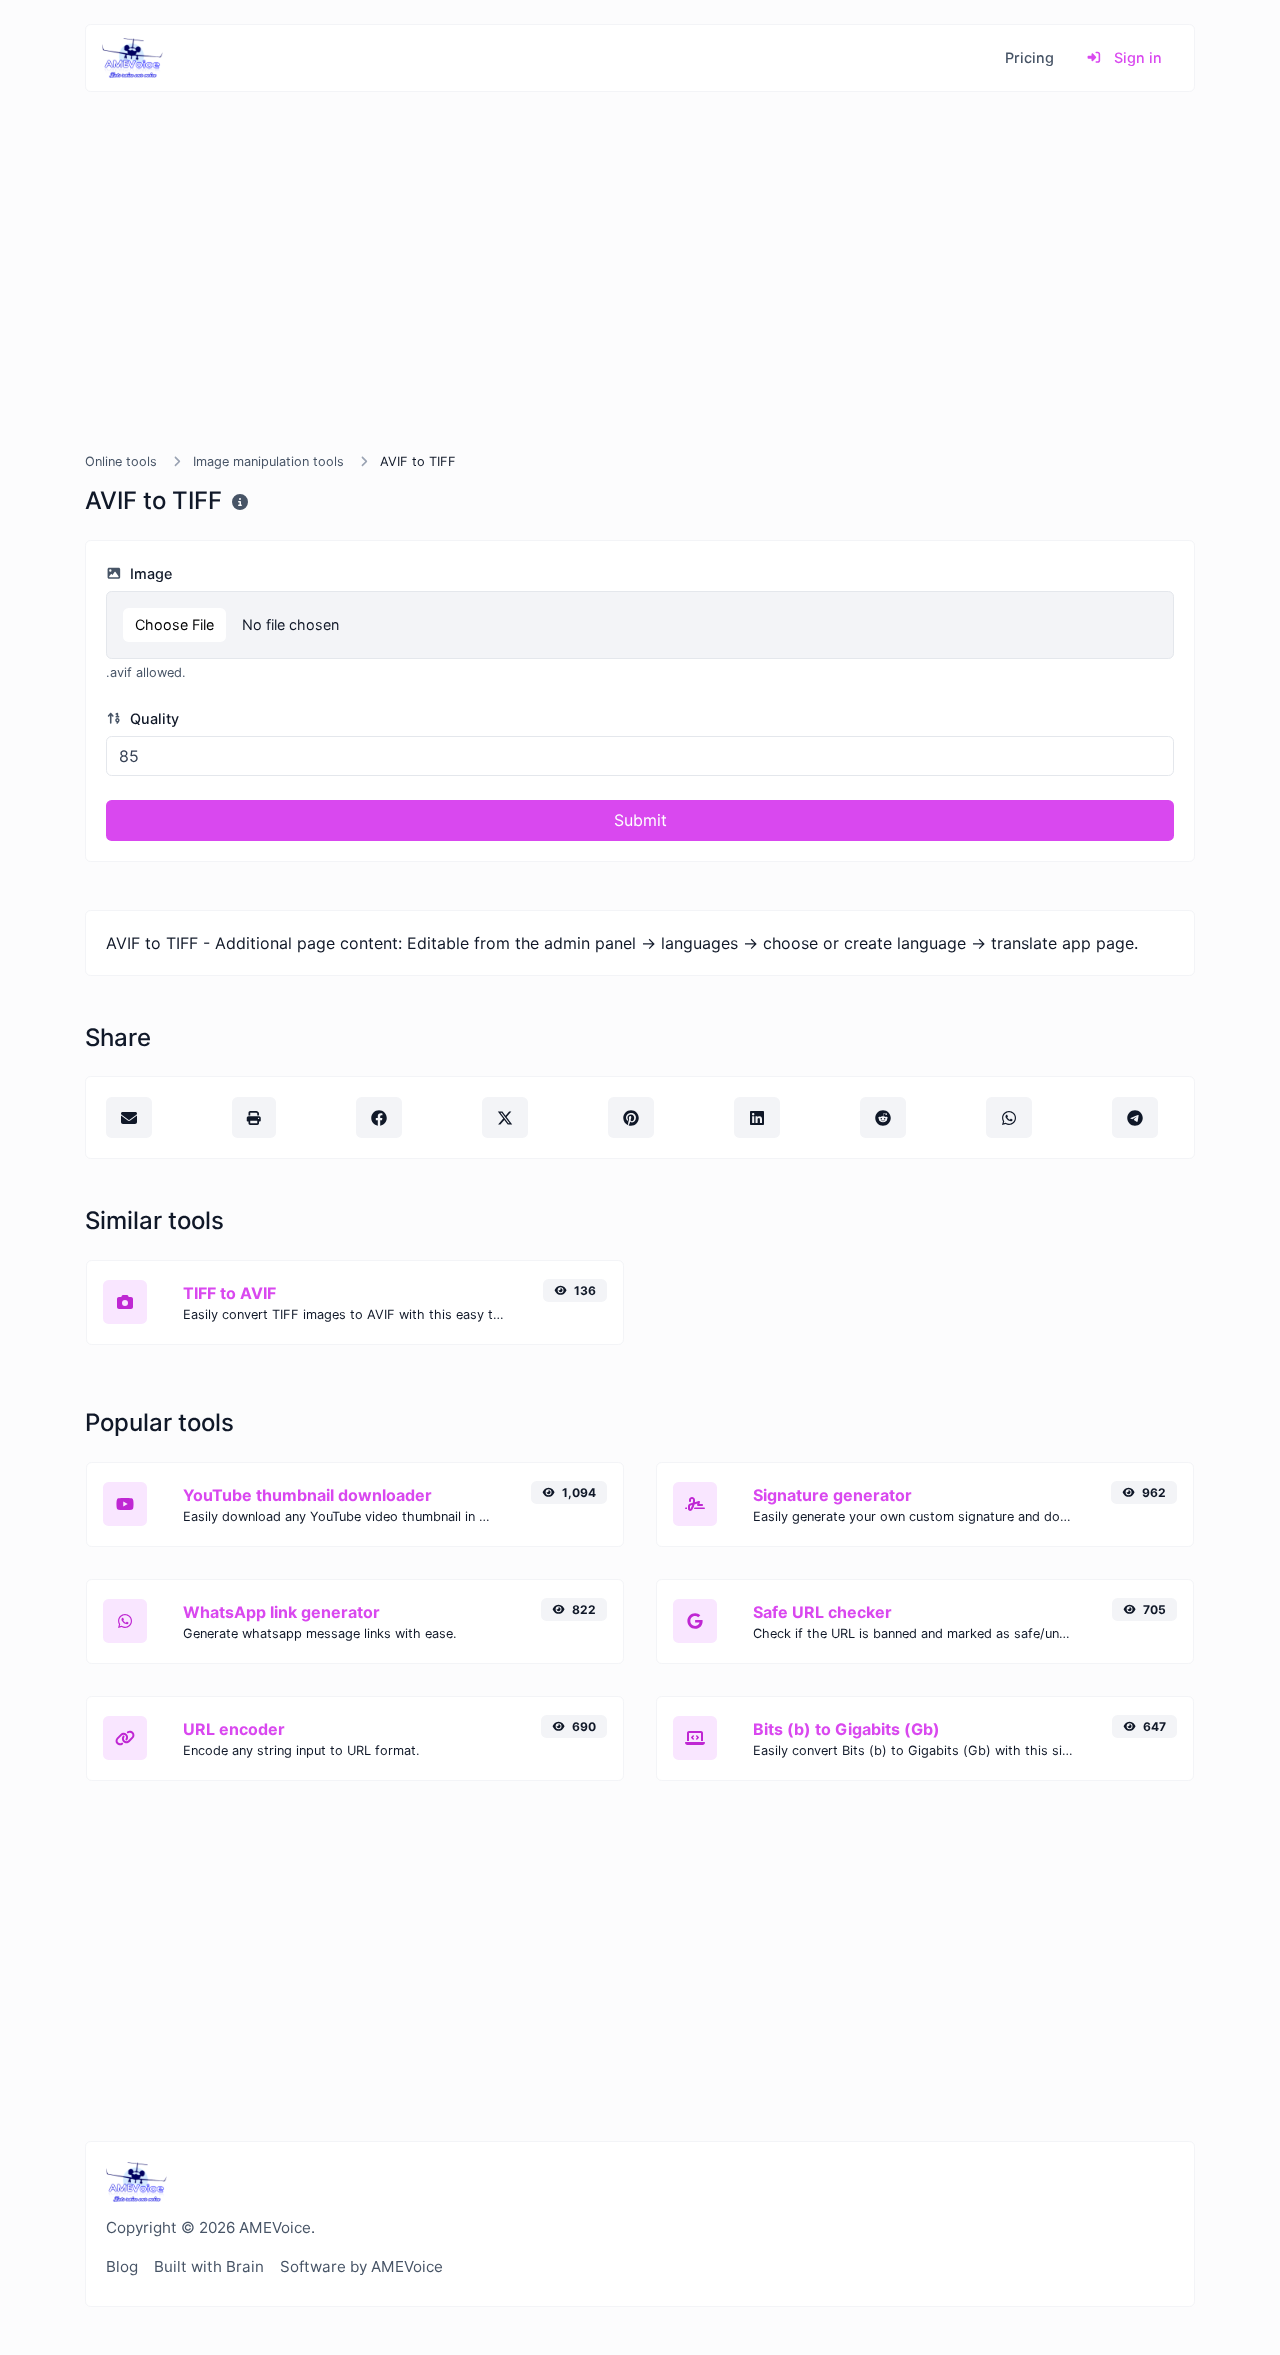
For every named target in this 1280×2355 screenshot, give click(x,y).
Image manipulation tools (268, 461)
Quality (152, 718)
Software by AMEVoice (361, 2266)
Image (149, 573)
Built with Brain (209, 2266)
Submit (640, 820)
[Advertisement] (640, 296)
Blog (122, 2266)
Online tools (121, 461)
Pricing (1029, 57)
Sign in (1136, 57)
